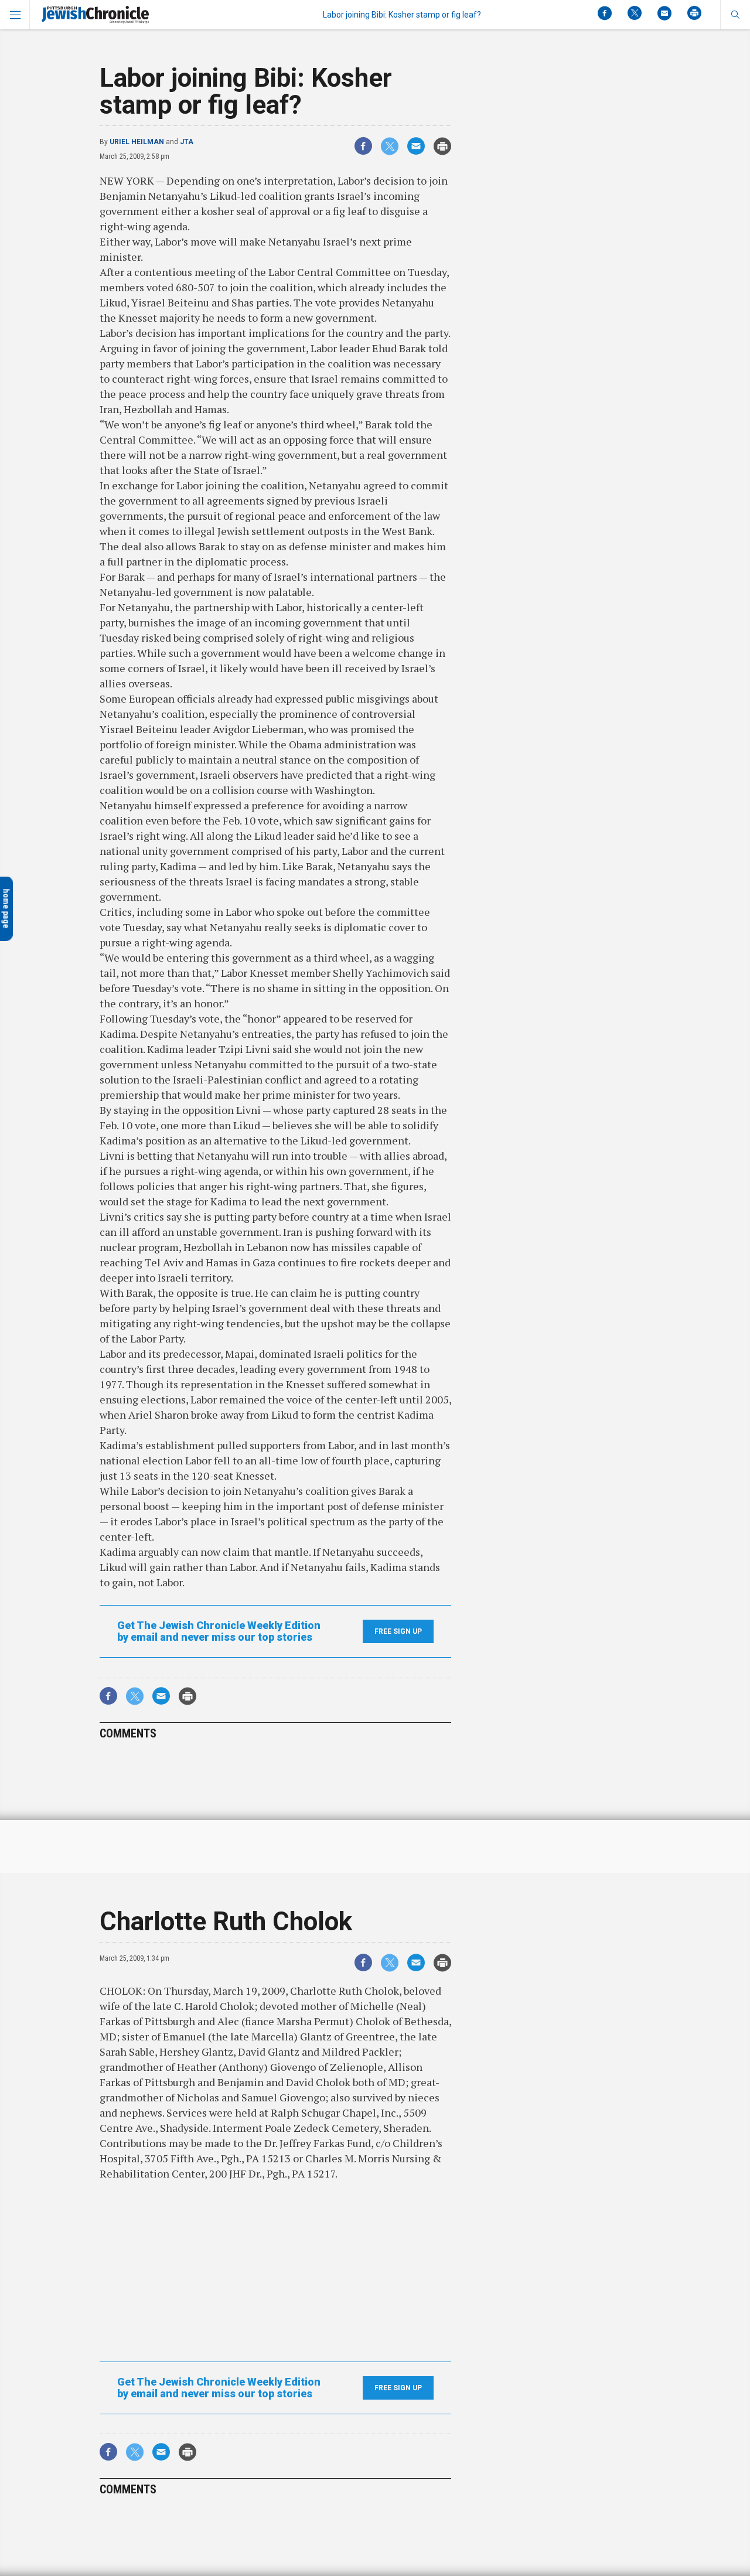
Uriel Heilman (137, 142)
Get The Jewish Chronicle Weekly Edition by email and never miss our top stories (219, 1631)
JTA (187, 142)
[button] (735, 15)
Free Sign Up (398, 1631)
